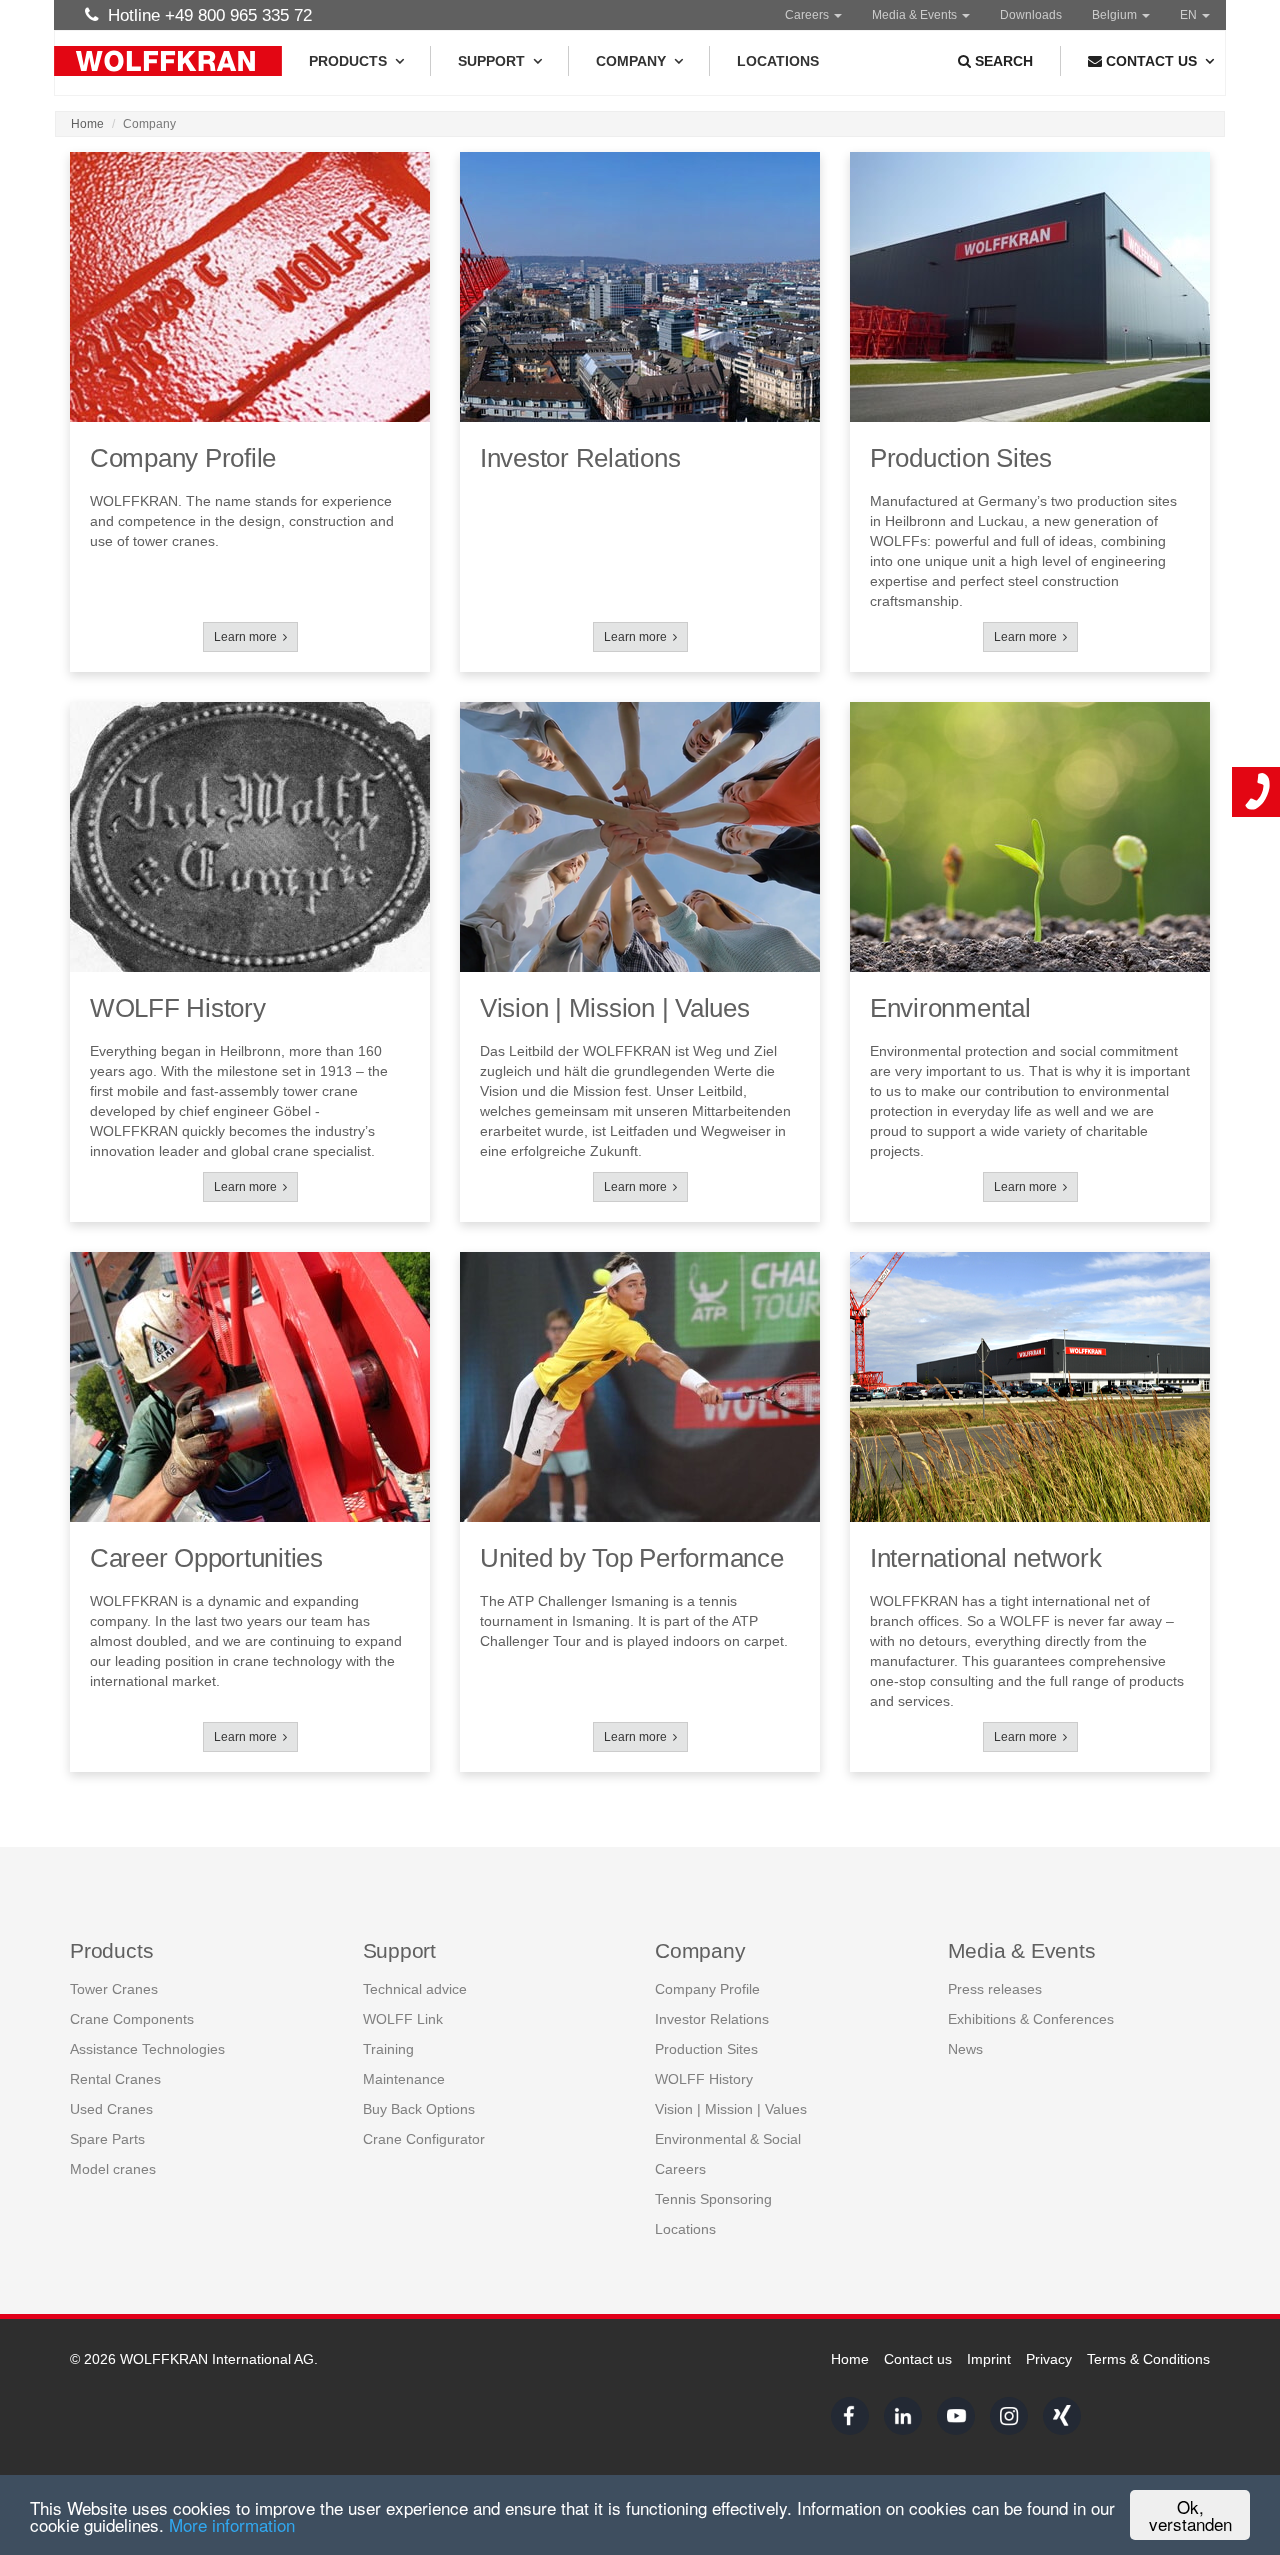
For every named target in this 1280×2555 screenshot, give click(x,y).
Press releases (995, 1989)
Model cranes (113, 2169)
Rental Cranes (115, 2079)
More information (232, 2524)
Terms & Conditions (1148, 2359)
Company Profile (707, 1989)
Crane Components (132, 2019)
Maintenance (404, 2079)
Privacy (1049, 2359)
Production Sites (706, 2049)
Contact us (918, 2359)
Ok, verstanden (1190, 2515)
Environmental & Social (728, 2139)
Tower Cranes (114, 1989)
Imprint (989, 2359)
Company (631, 61)
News (965, 2049)
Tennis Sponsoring (713, 2199)
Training (388, 2049)
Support (491, 61)
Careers (808, 15)
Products (348, 61)
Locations (778, 61)
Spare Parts (107, 2139)
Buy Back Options (419, 2109)
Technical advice (415, 1989)
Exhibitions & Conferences (1031, 2019)
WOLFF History (704, 2079)
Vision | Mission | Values (731, 2109)
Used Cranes (111, 2109)
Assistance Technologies (147, 2049)
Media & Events (916, 15)
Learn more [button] (248, 637)
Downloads (1031, 15)
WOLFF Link (403, 2019)
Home (87, 124)
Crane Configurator (424, 2139)
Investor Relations (712, 2019)
